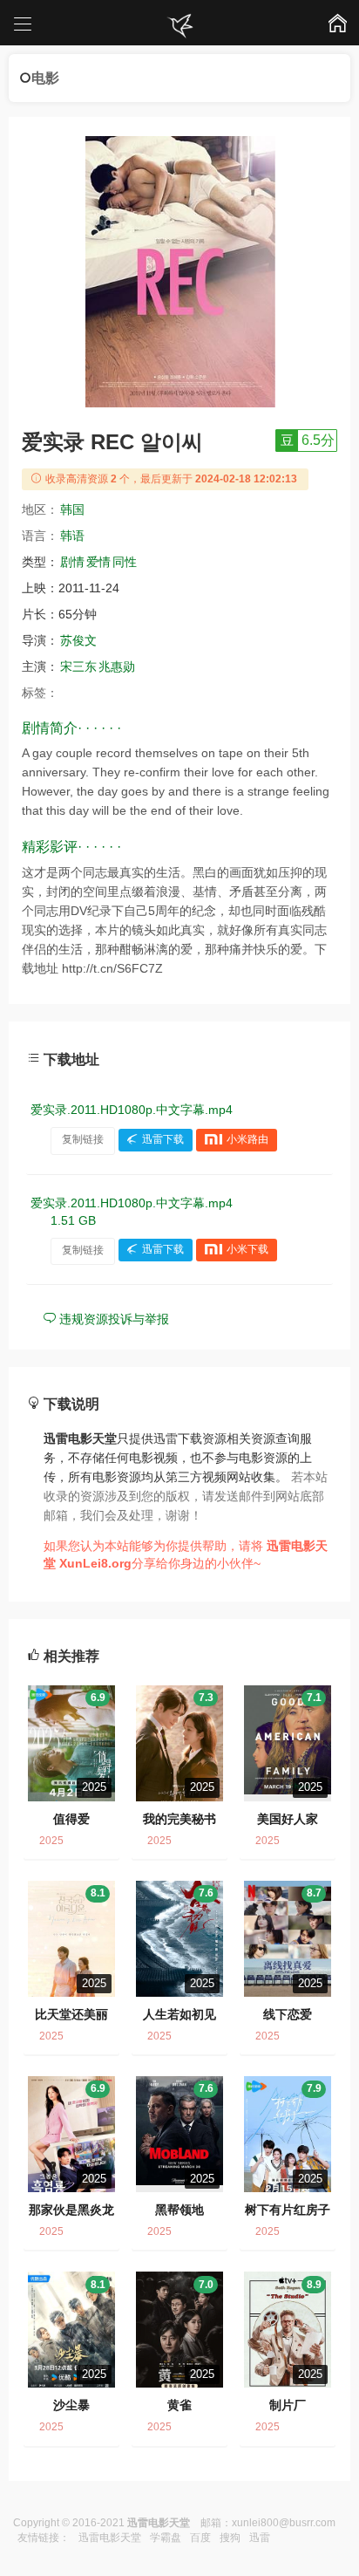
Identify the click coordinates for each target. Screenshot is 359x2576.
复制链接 (83, 1139)
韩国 (72, 509)
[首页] (179, 26)
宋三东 (78, 666)
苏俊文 (78, 640)
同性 (125, 562)
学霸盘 (166, 2538)
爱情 (98, 562)
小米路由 (247, 1139)
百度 (200, 2538)
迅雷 (260, 2538)
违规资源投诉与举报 (112, 1319)
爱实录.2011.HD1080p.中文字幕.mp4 (132, 1110)
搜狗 (230, 2538)
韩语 (72, 536)
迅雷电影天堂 (110, 2538)
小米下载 (247, 1250)
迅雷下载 (163, 1139)
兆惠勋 (117, 666)
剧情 (72, 562)
